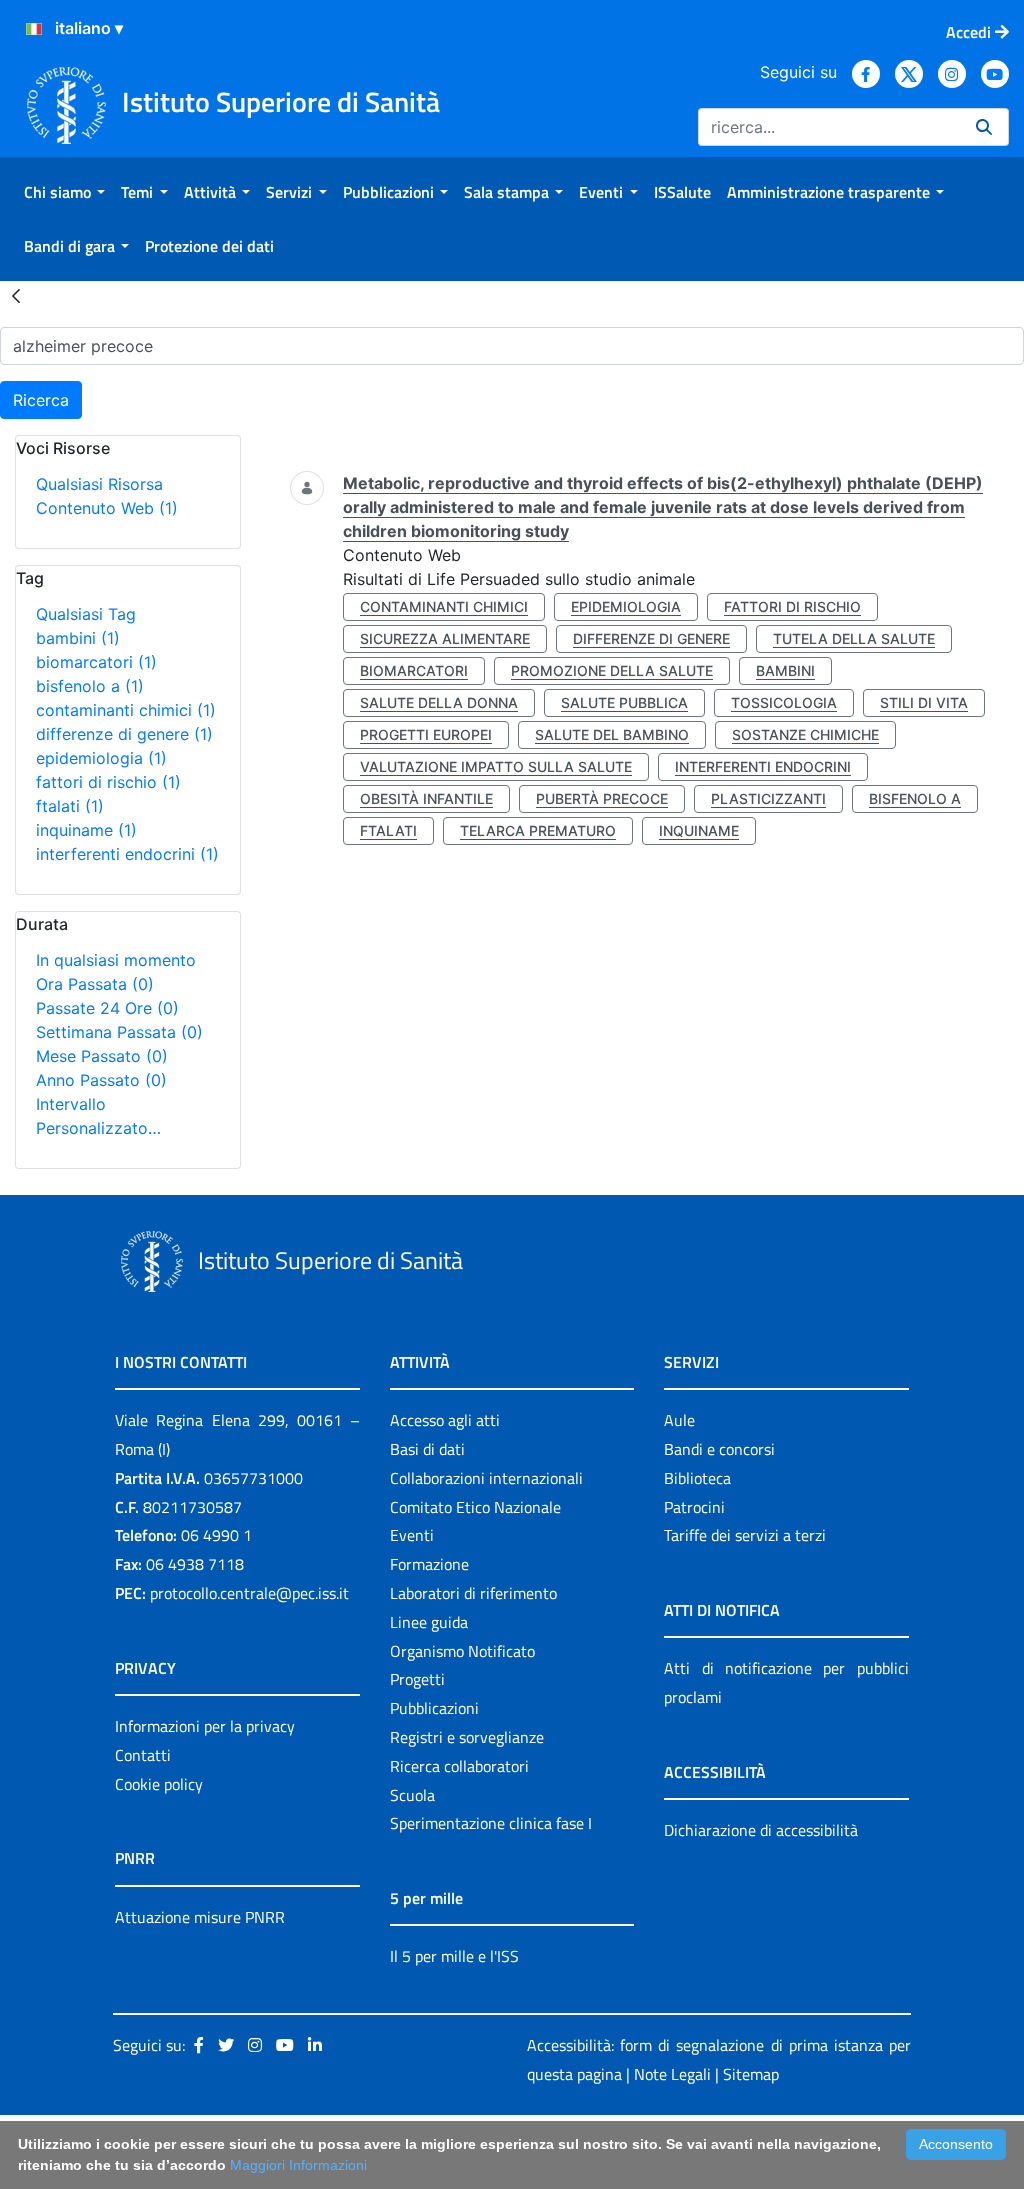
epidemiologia (101, 758)
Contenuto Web (107, 508)
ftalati (70, 806)
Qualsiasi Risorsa (99, 484)
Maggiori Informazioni (298, 2165)
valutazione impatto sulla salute (496, 766)
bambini (78, 638)
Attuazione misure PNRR (200, 1917)
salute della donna (439, 702)
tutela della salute (854, 638)
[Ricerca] (984, 127)
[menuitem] (64, 192)
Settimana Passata (119, 1032)
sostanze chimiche (805, 734)
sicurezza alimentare (445, 638)
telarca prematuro (538, 830)
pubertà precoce (602, 798)
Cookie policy (159, 1784)
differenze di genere (124, 734)
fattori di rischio (108, 782)
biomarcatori (96, 662)
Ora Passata (95, 984)
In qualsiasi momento (116, 960)
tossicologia (784, 702)
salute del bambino (612, 734)
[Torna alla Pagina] (16, 295)
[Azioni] (34, 29)
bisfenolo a (90, 686)
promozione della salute (612, 670)
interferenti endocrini (127, 854)
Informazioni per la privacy (205, 1726)
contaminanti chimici (126, 710)
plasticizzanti (768, 798)
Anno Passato (101, 1080)
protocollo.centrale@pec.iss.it (249, 1593)
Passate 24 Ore (107, 1008)
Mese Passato (102, 1056)
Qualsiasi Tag (86, 614)
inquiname (86, 830)
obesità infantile (426, 798)
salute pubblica (624, 702)
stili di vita (924, 702)
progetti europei (426, 734)
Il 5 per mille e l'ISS (454, 1956)
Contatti (143, 1755)
